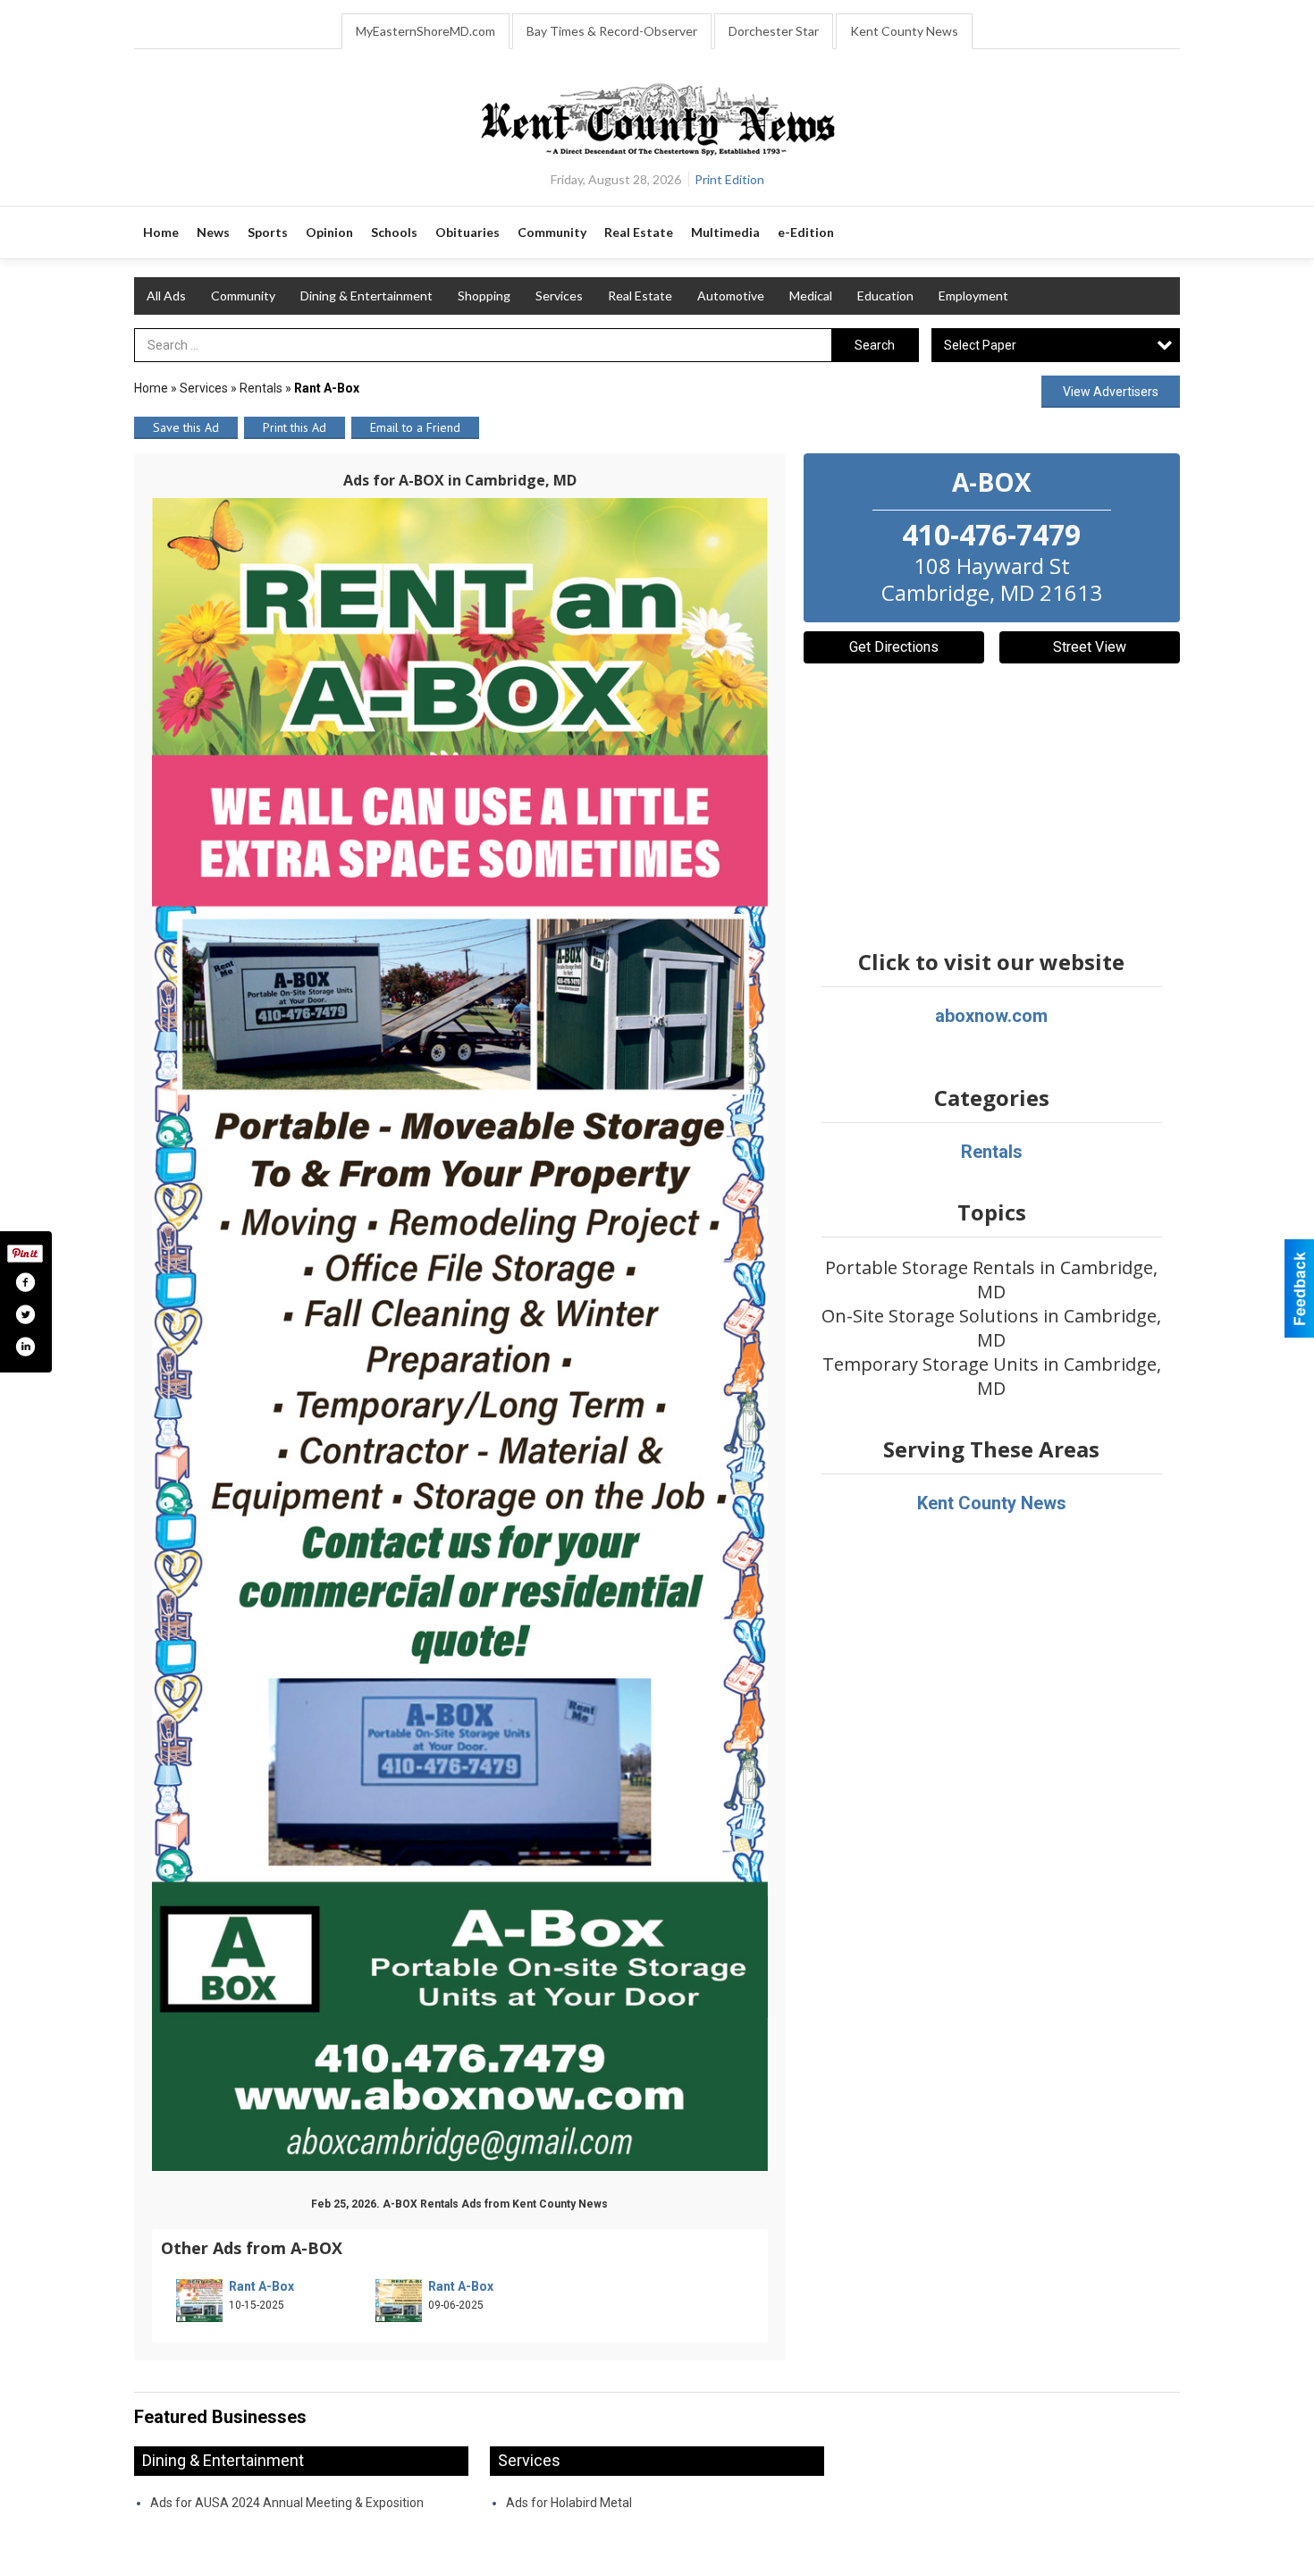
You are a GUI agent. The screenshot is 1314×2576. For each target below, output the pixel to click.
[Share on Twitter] (25, 1314)
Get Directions (894, 647)
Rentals (261, 388)
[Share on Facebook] (25, 1282)
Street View (1090, 647)
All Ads (166, 296)
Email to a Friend (415, 427)
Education (885, 296)
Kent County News (904, 31)
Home (151, 388)
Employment (973, 296)
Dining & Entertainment (366, 296)
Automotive (731, 296)
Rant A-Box (261, 2286)
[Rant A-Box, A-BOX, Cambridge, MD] (460, 1335)
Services (559, 296)
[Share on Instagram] (25, 1347)
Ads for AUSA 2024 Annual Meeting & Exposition (287, 2503)
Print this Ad (295, 427)
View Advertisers (1111, 392)
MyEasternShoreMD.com (425, 31)
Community (243, 296)
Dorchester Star (774, 31)
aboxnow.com (991, 1016)
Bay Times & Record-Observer (612, 31)
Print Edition (729, 179)
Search (875, 345)
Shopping (484, 296)
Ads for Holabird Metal (569, 2503)
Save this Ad (186, 427)
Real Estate (640, 296)
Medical (811, 296)
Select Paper (980, 345)
